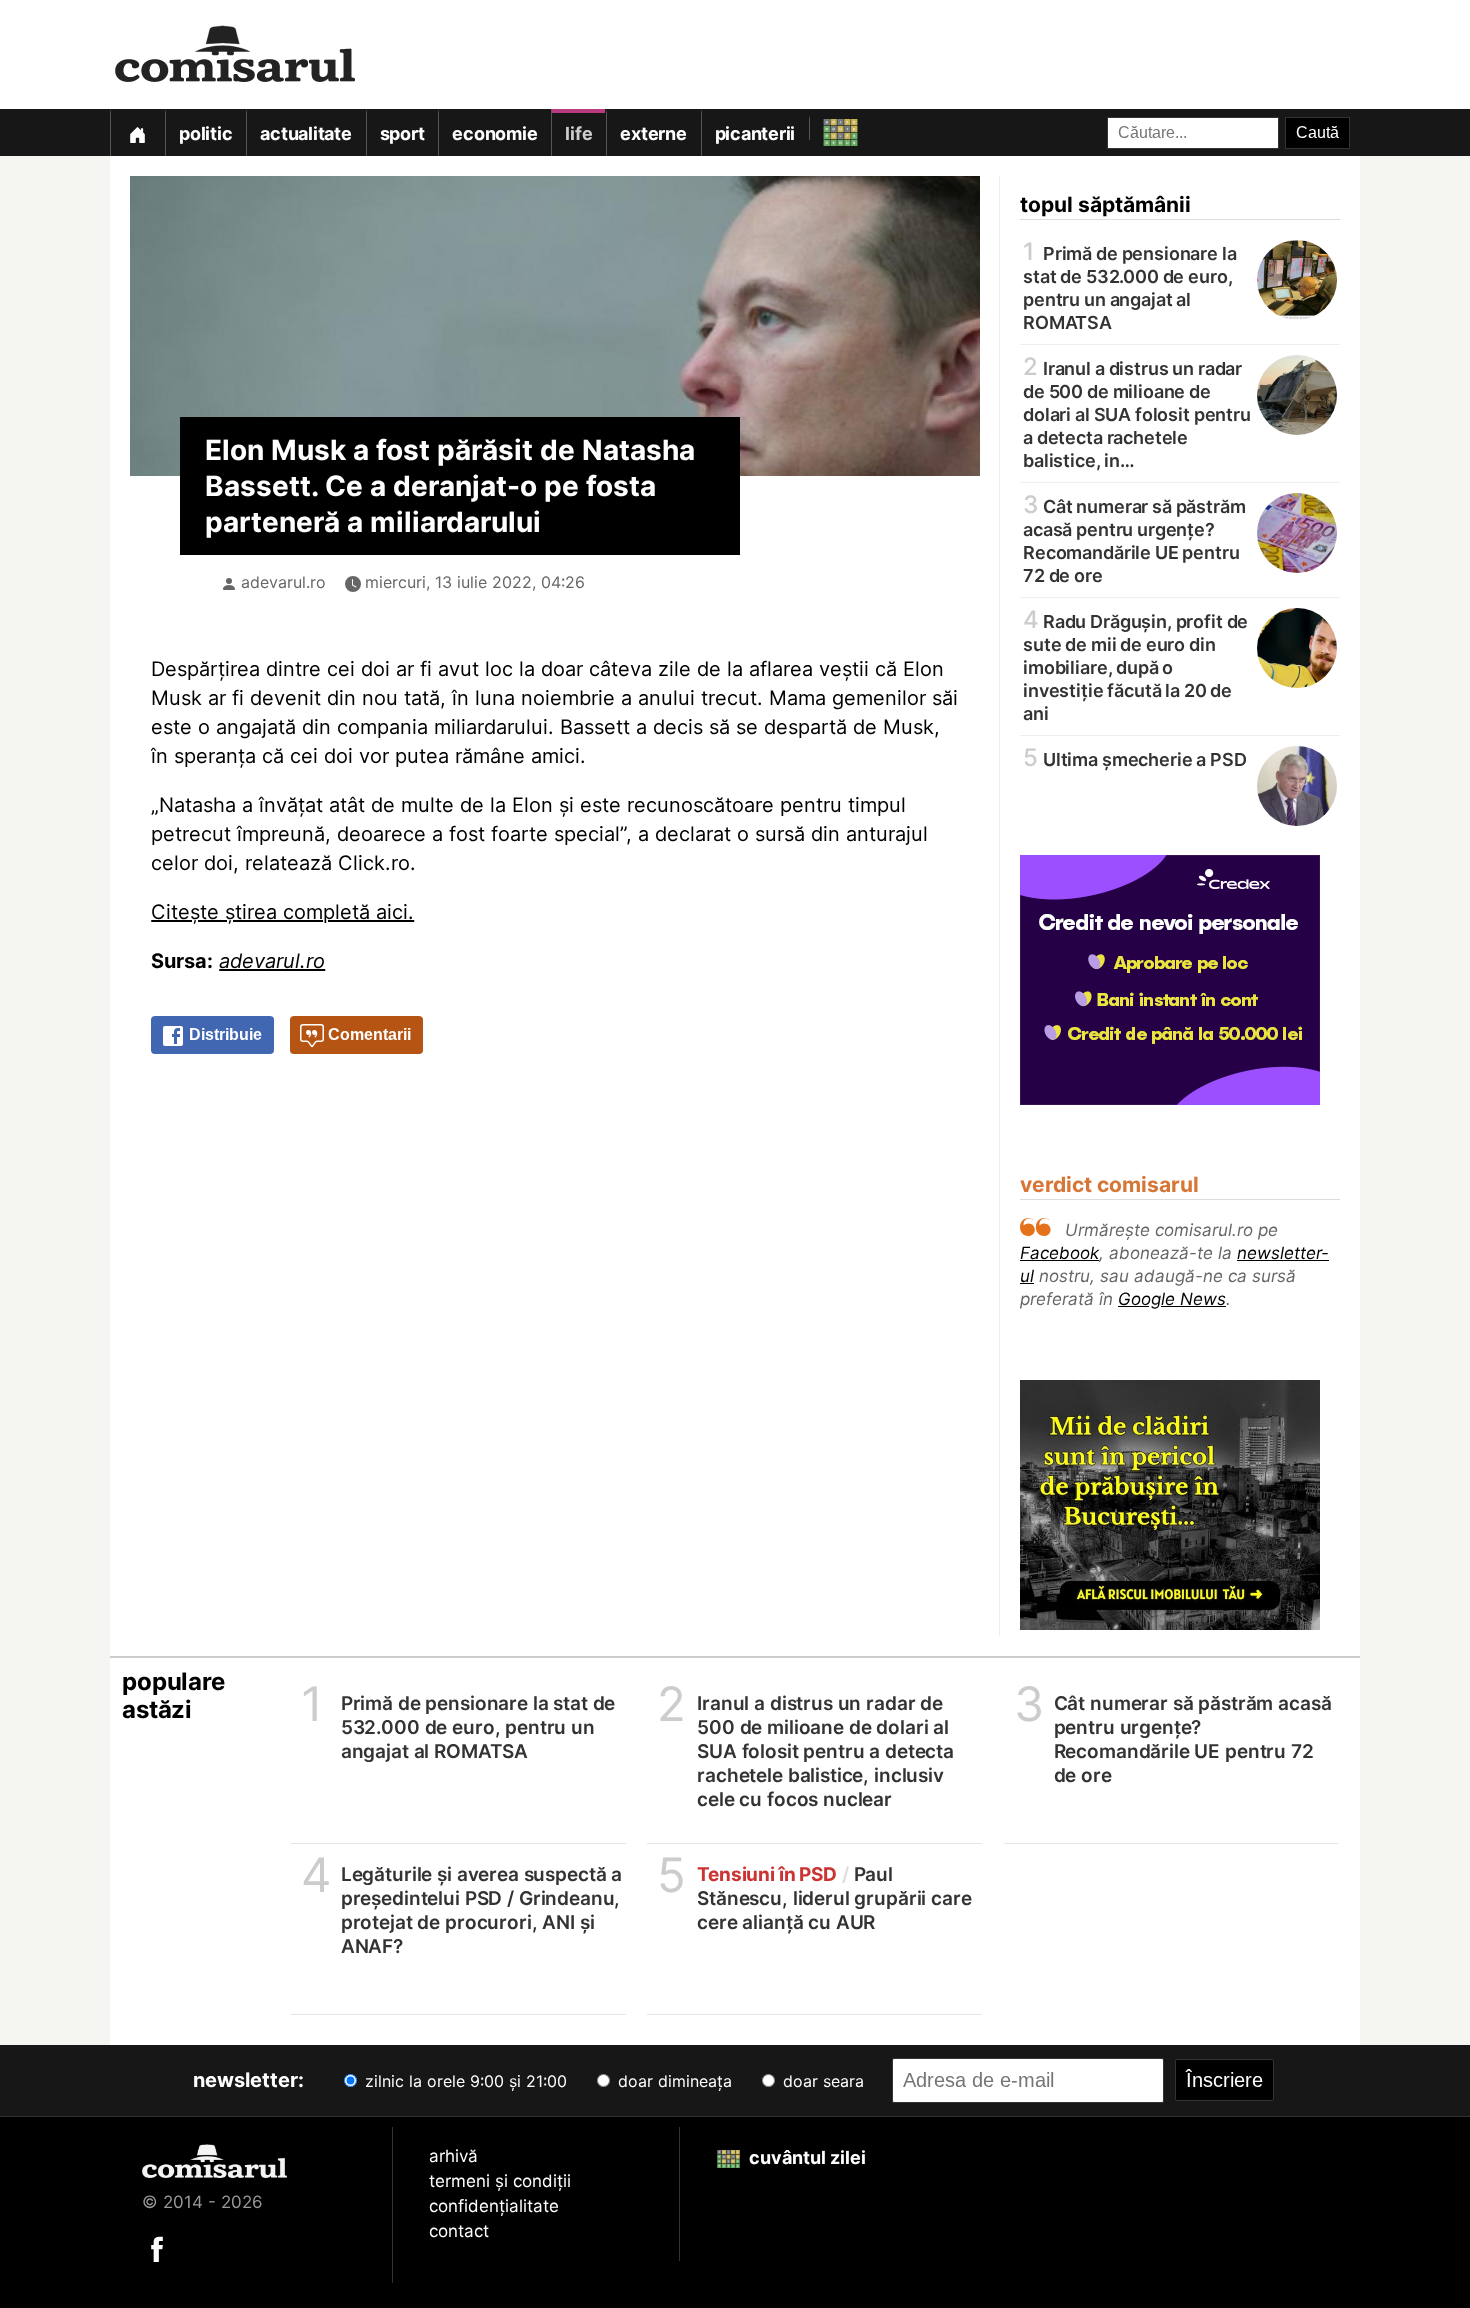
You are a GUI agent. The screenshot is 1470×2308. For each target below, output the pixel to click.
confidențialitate (494, 2206)
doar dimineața (672, 2081)
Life (578, 133)
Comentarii (367, 1034)
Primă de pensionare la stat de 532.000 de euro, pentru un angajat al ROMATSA (1130, 286)
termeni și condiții (500, 2181)
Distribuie (223, 1034)
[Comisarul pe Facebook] (157, 2248)
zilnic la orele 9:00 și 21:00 (463, 2081)
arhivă (453, 2156)
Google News (1172, 1299)
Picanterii (755, 133)
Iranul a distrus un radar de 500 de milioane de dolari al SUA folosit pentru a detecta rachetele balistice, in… (1137, 413)
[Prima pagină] (137, 132)
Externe (653, 133)
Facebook (1059, 1253)
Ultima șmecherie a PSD (1135, 758)
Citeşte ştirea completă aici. (282, 912)
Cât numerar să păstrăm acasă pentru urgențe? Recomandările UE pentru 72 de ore (1134, 539)
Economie (494, 133)
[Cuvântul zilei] (822, 127)
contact (459, 2231)
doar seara (821, 2081)
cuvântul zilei (805, 2157)
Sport (402, 133)
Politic (205, 133)
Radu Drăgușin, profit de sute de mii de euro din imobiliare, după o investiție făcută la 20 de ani (1135, 666)
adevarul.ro (283, 582)
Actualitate (305, 133)
